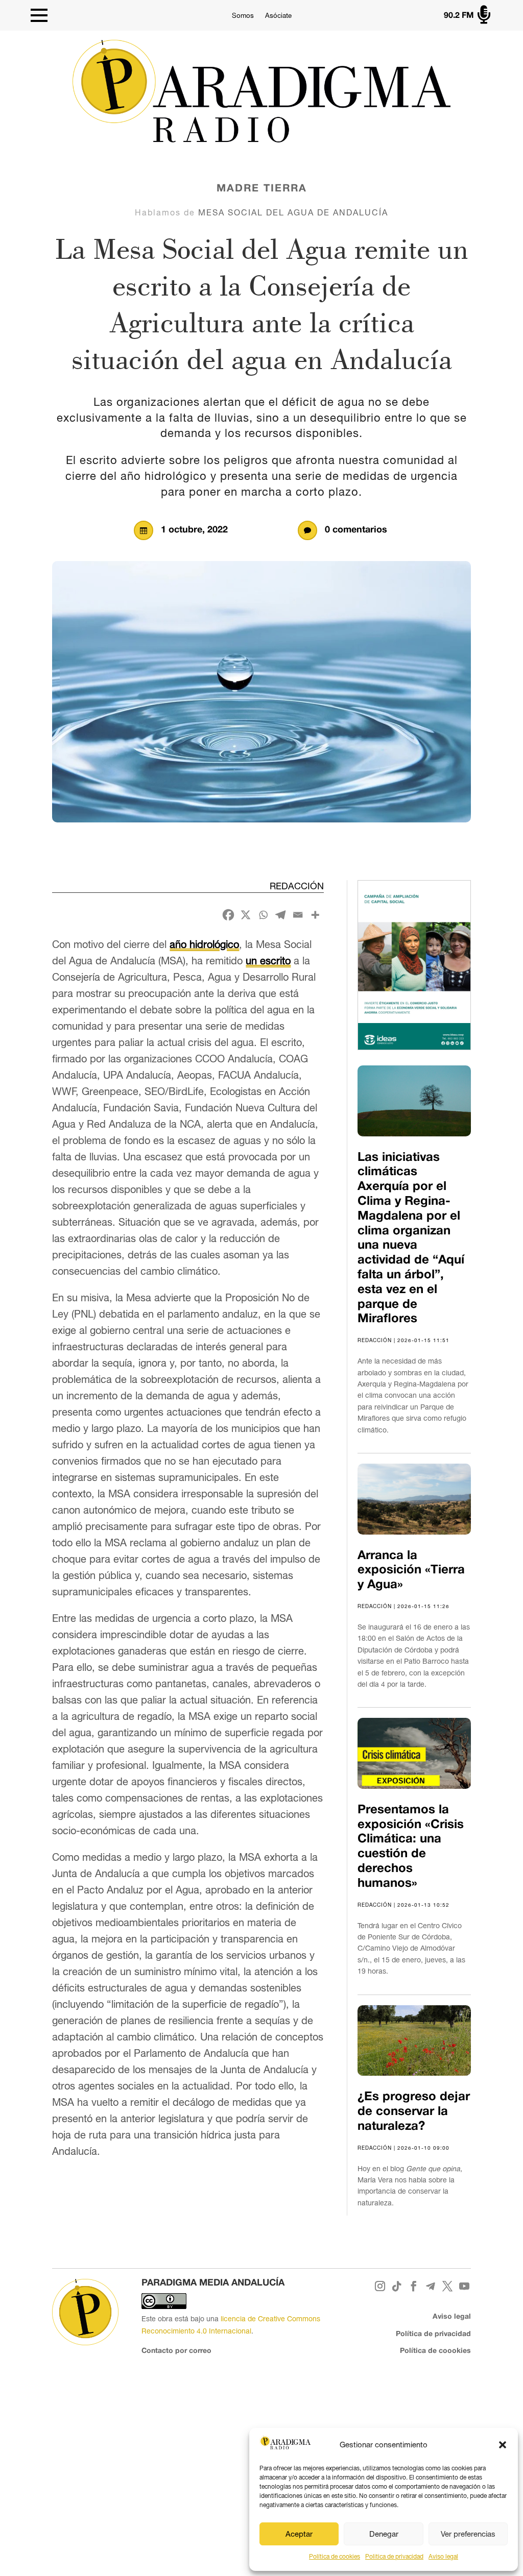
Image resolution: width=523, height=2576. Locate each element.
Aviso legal (443, 2557)
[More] (315, 915)
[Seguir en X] (448, 2286)
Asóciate (278, 16)
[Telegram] (280, 915)
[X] (246, 915)
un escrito (268, 961)
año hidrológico (204, 944)
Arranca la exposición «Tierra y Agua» (411, 1571)
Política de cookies (335, 2557)
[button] (503, 2445)
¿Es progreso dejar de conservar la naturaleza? (414, 2112)
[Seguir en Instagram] (380, 2286)
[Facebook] (228, 915)
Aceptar (299, 2534)
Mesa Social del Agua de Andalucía (293, 212)
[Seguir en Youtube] (465, 2286)
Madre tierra (262, 189)
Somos (243, 16)
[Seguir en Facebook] (414, 2286)
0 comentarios (356, 530)
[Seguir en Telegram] (431, 2286)
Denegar (384, 2534)
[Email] (298, 915)
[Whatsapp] (263, 915)
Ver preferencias (468, 2534)
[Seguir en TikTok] (397, 2286)
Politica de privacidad (394, 2557)
